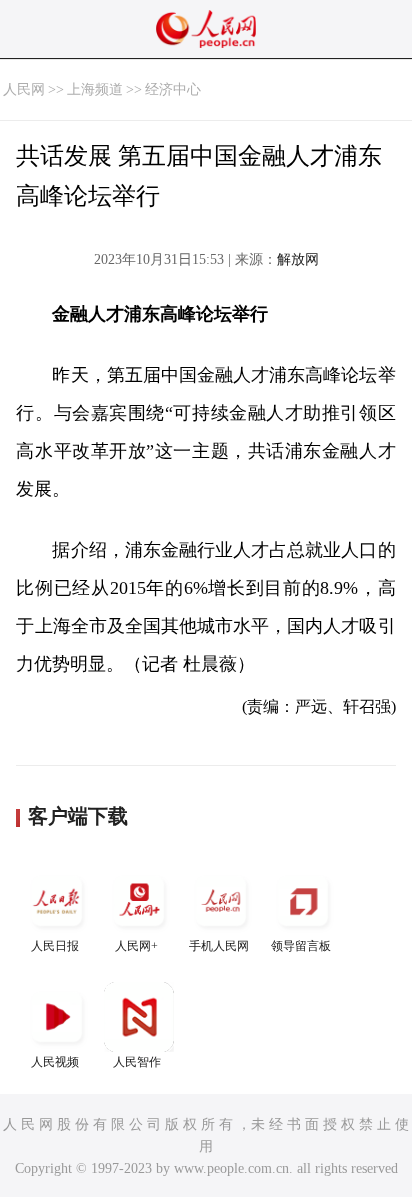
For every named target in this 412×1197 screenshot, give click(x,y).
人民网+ (136, 946)
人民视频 (55, 1062)
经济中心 (173, 89)
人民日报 (55, 946)
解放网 (298, 259)
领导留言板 (301, 946)
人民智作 (137, 1062)
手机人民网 (219, 946)
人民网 (24, 89)
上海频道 (95, 89)
